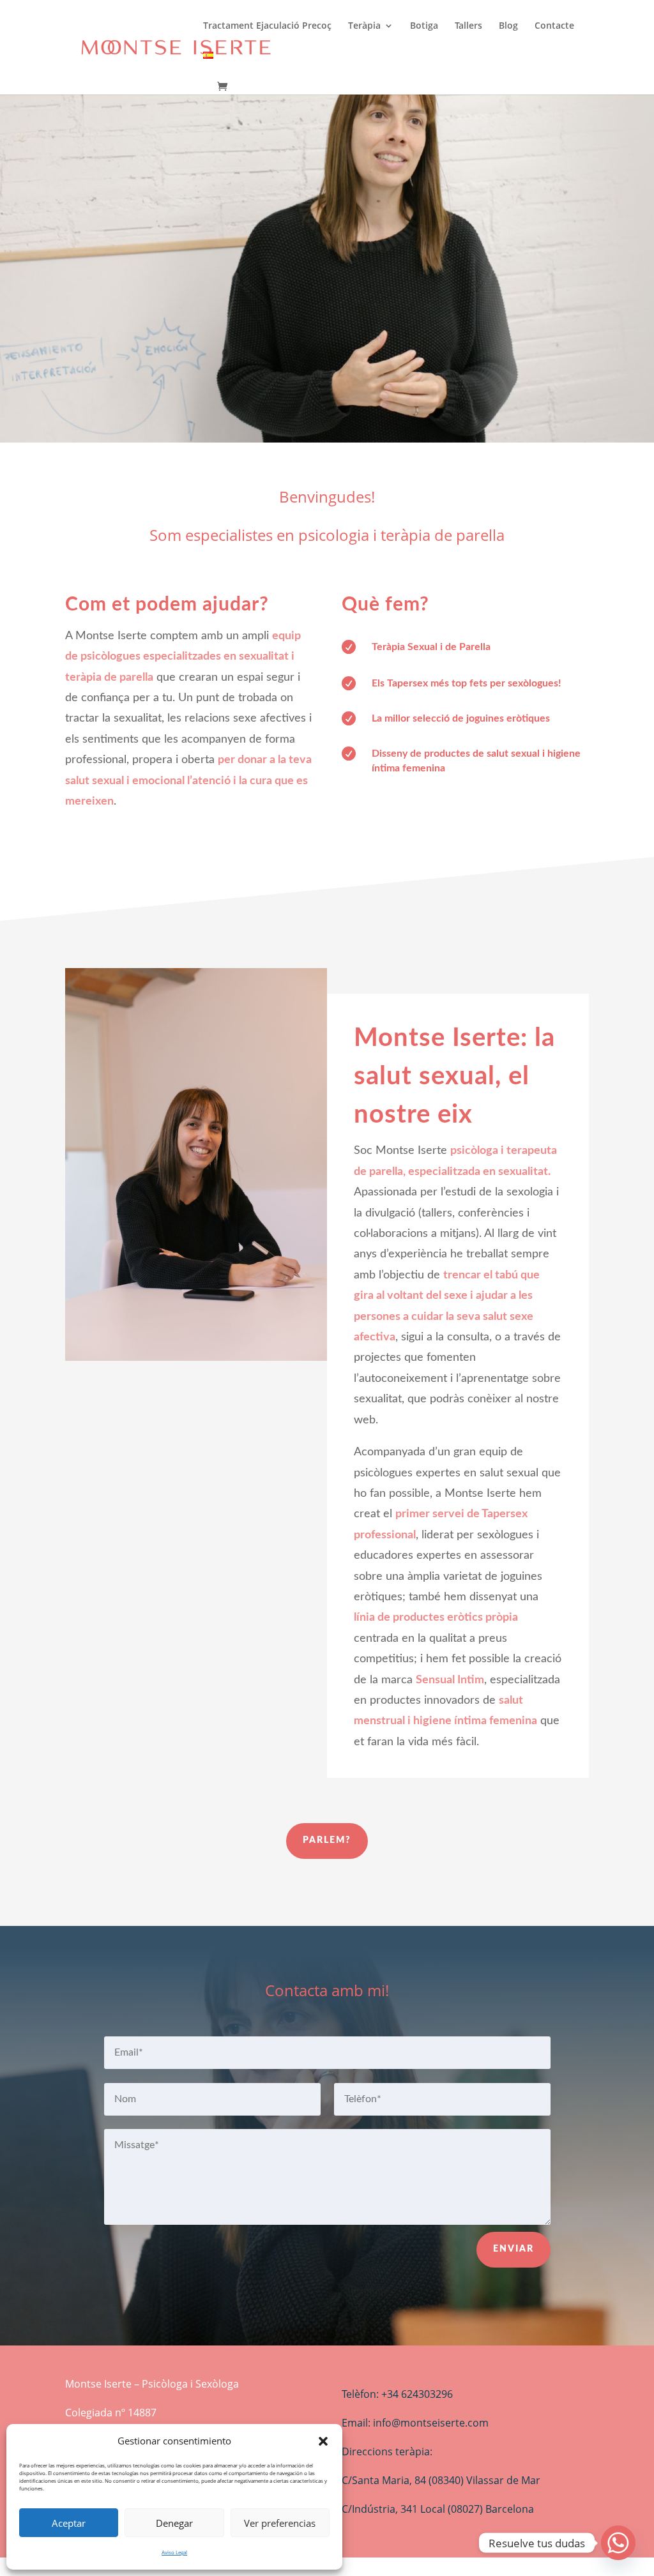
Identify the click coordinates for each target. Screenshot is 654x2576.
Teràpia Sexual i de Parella (431, 647)
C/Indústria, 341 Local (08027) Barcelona (438, 2509)
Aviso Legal (174, 2552)
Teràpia (364, 26)
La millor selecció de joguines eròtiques (461, 718)
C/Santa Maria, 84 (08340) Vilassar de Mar (441, 2480)
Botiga (424, 26)
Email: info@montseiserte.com (415, 2423)
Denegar (174, 2523)
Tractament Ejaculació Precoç (267, 26)
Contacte (554, 26)
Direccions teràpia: (387, 2451)
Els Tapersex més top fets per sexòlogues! (467, 683)
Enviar (513, 2249)
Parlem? (327, 1840)
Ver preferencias (280, 2523)
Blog (508, 26)
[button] (323, 2441)
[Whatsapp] (618, 2543)
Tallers (468, 26)
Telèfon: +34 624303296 (397, 2394)
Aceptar (69, 2523)
